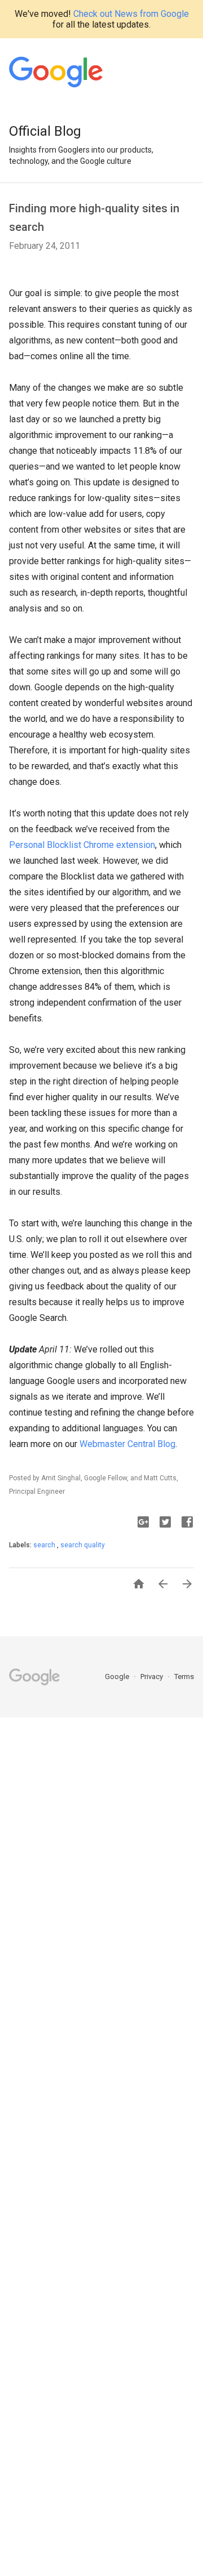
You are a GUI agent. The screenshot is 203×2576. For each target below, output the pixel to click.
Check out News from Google (131, 14)
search (45, 1545)
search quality (83, 1545)
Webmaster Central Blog (127, 1444)
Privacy (153, 1677)
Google (118, 1677)
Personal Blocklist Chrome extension (82, 845)
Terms (184, 1677)
